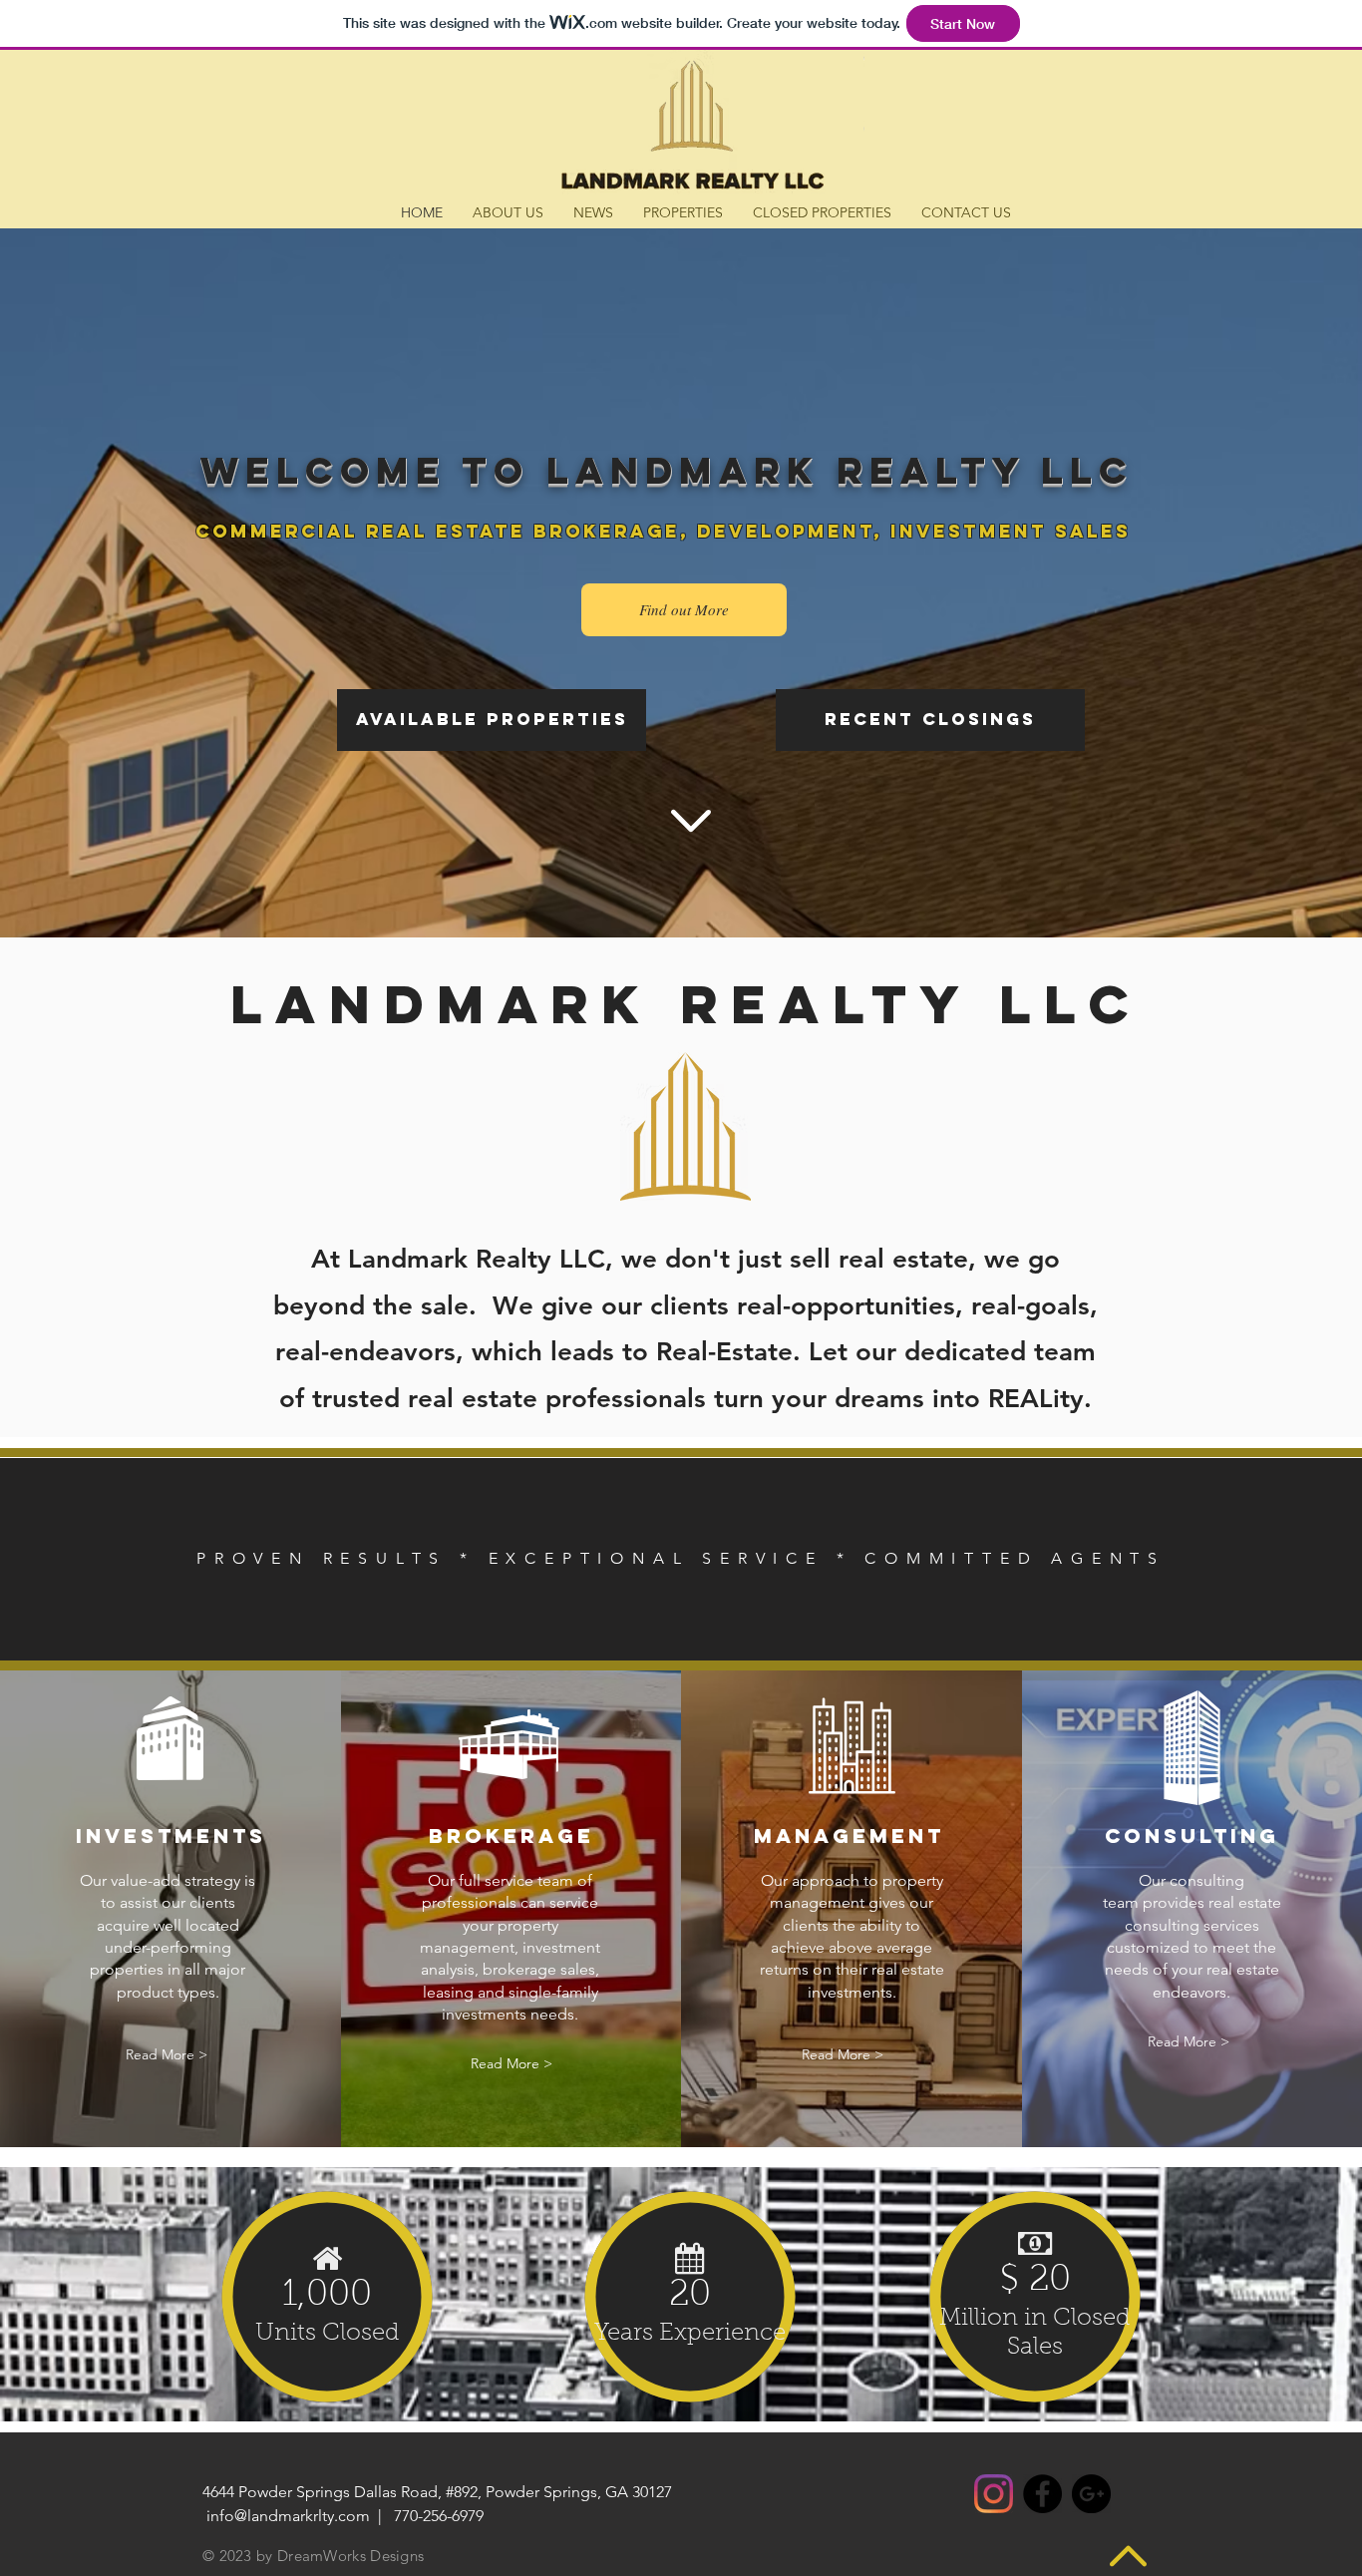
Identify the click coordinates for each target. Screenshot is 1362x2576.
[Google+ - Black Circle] (1091, 2494)
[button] (930, 720)
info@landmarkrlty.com (288, 2516)
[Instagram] (994, 2494)
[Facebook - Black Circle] (1042, 2494)
